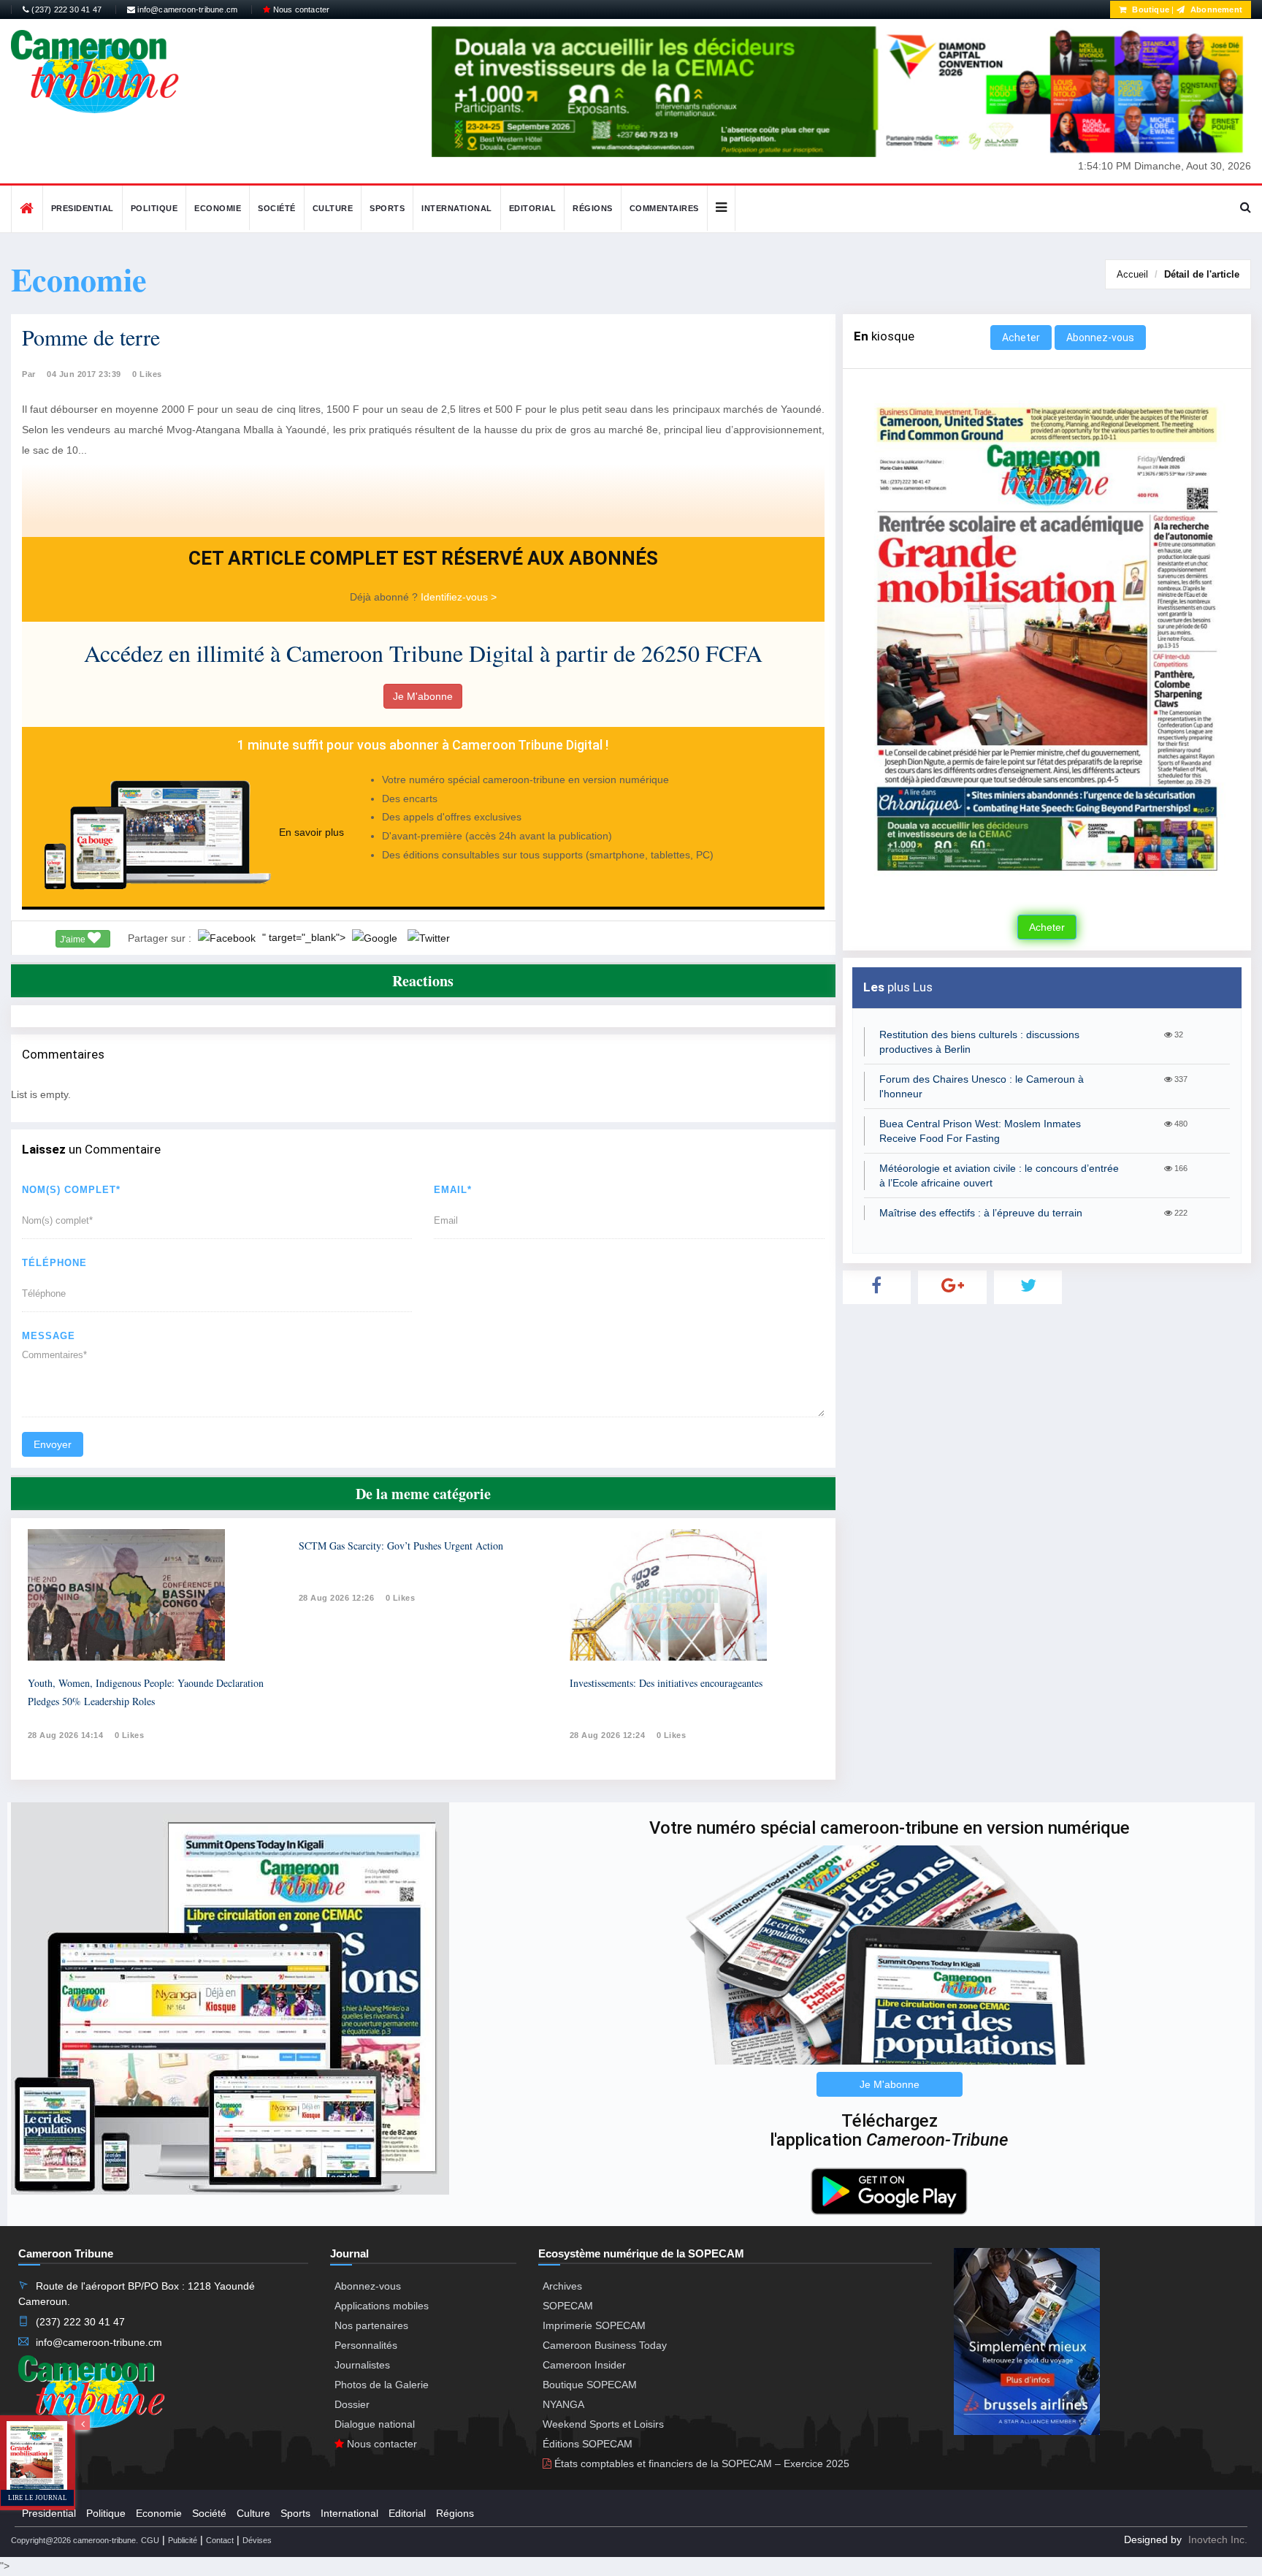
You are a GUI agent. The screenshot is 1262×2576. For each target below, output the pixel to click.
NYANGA (563, 2404)
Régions (593, 208)
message (49, 1336)
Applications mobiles (382, 2306)
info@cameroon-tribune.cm (186, 9)
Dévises (257, 2540)
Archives (562, 2286)
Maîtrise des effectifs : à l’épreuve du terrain (981, 1213)
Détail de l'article (1202, 274)
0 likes (130, 1735)
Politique (154, 208)
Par (29, 374)
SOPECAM (568, 2306)
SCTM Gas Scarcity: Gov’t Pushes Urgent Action (401, 1546)
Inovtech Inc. (1218, 2539)
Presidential (83, 208)
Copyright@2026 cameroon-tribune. (74, 2540)
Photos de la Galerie (382, 2385)
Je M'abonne (423, 696)
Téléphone (54, 1263)
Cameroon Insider (584, 2365)
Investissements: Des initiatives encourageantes (666, 1683)
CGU (150, 2540)
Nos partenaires (371, 2325)
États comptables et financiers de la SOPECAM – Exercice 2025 (700, 2463)
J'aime (74, 940)
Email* (453, 1190)
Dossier (352, 2404)
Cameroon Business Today (605, 2345)
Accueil (1132, 274)
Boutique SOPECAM (590, 2385)
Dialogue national (375, 2424)
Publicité (183, 2540)
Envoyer (53, 1444)
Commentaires (664, 208)
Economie (218, 208)
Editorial (533, 208)
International (457, 208)
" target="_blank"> (305, 937)
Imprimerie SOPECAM (594, 2325)
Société (277, 208)
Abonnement (1215, 9)
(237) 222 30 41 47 (65, 9)
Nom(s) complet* (71, 1190)
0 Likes (147, 374)
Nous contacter (300, 9)
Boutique (1150, 9)
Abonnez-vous (1100, 338)
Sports (387, 208)
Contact (220, 2540)
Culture (333, 208)
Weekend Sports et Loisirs (603, 2424)
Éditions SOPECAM (588, 2444)
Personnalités (366, 2345)
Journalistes (362, 2365)
